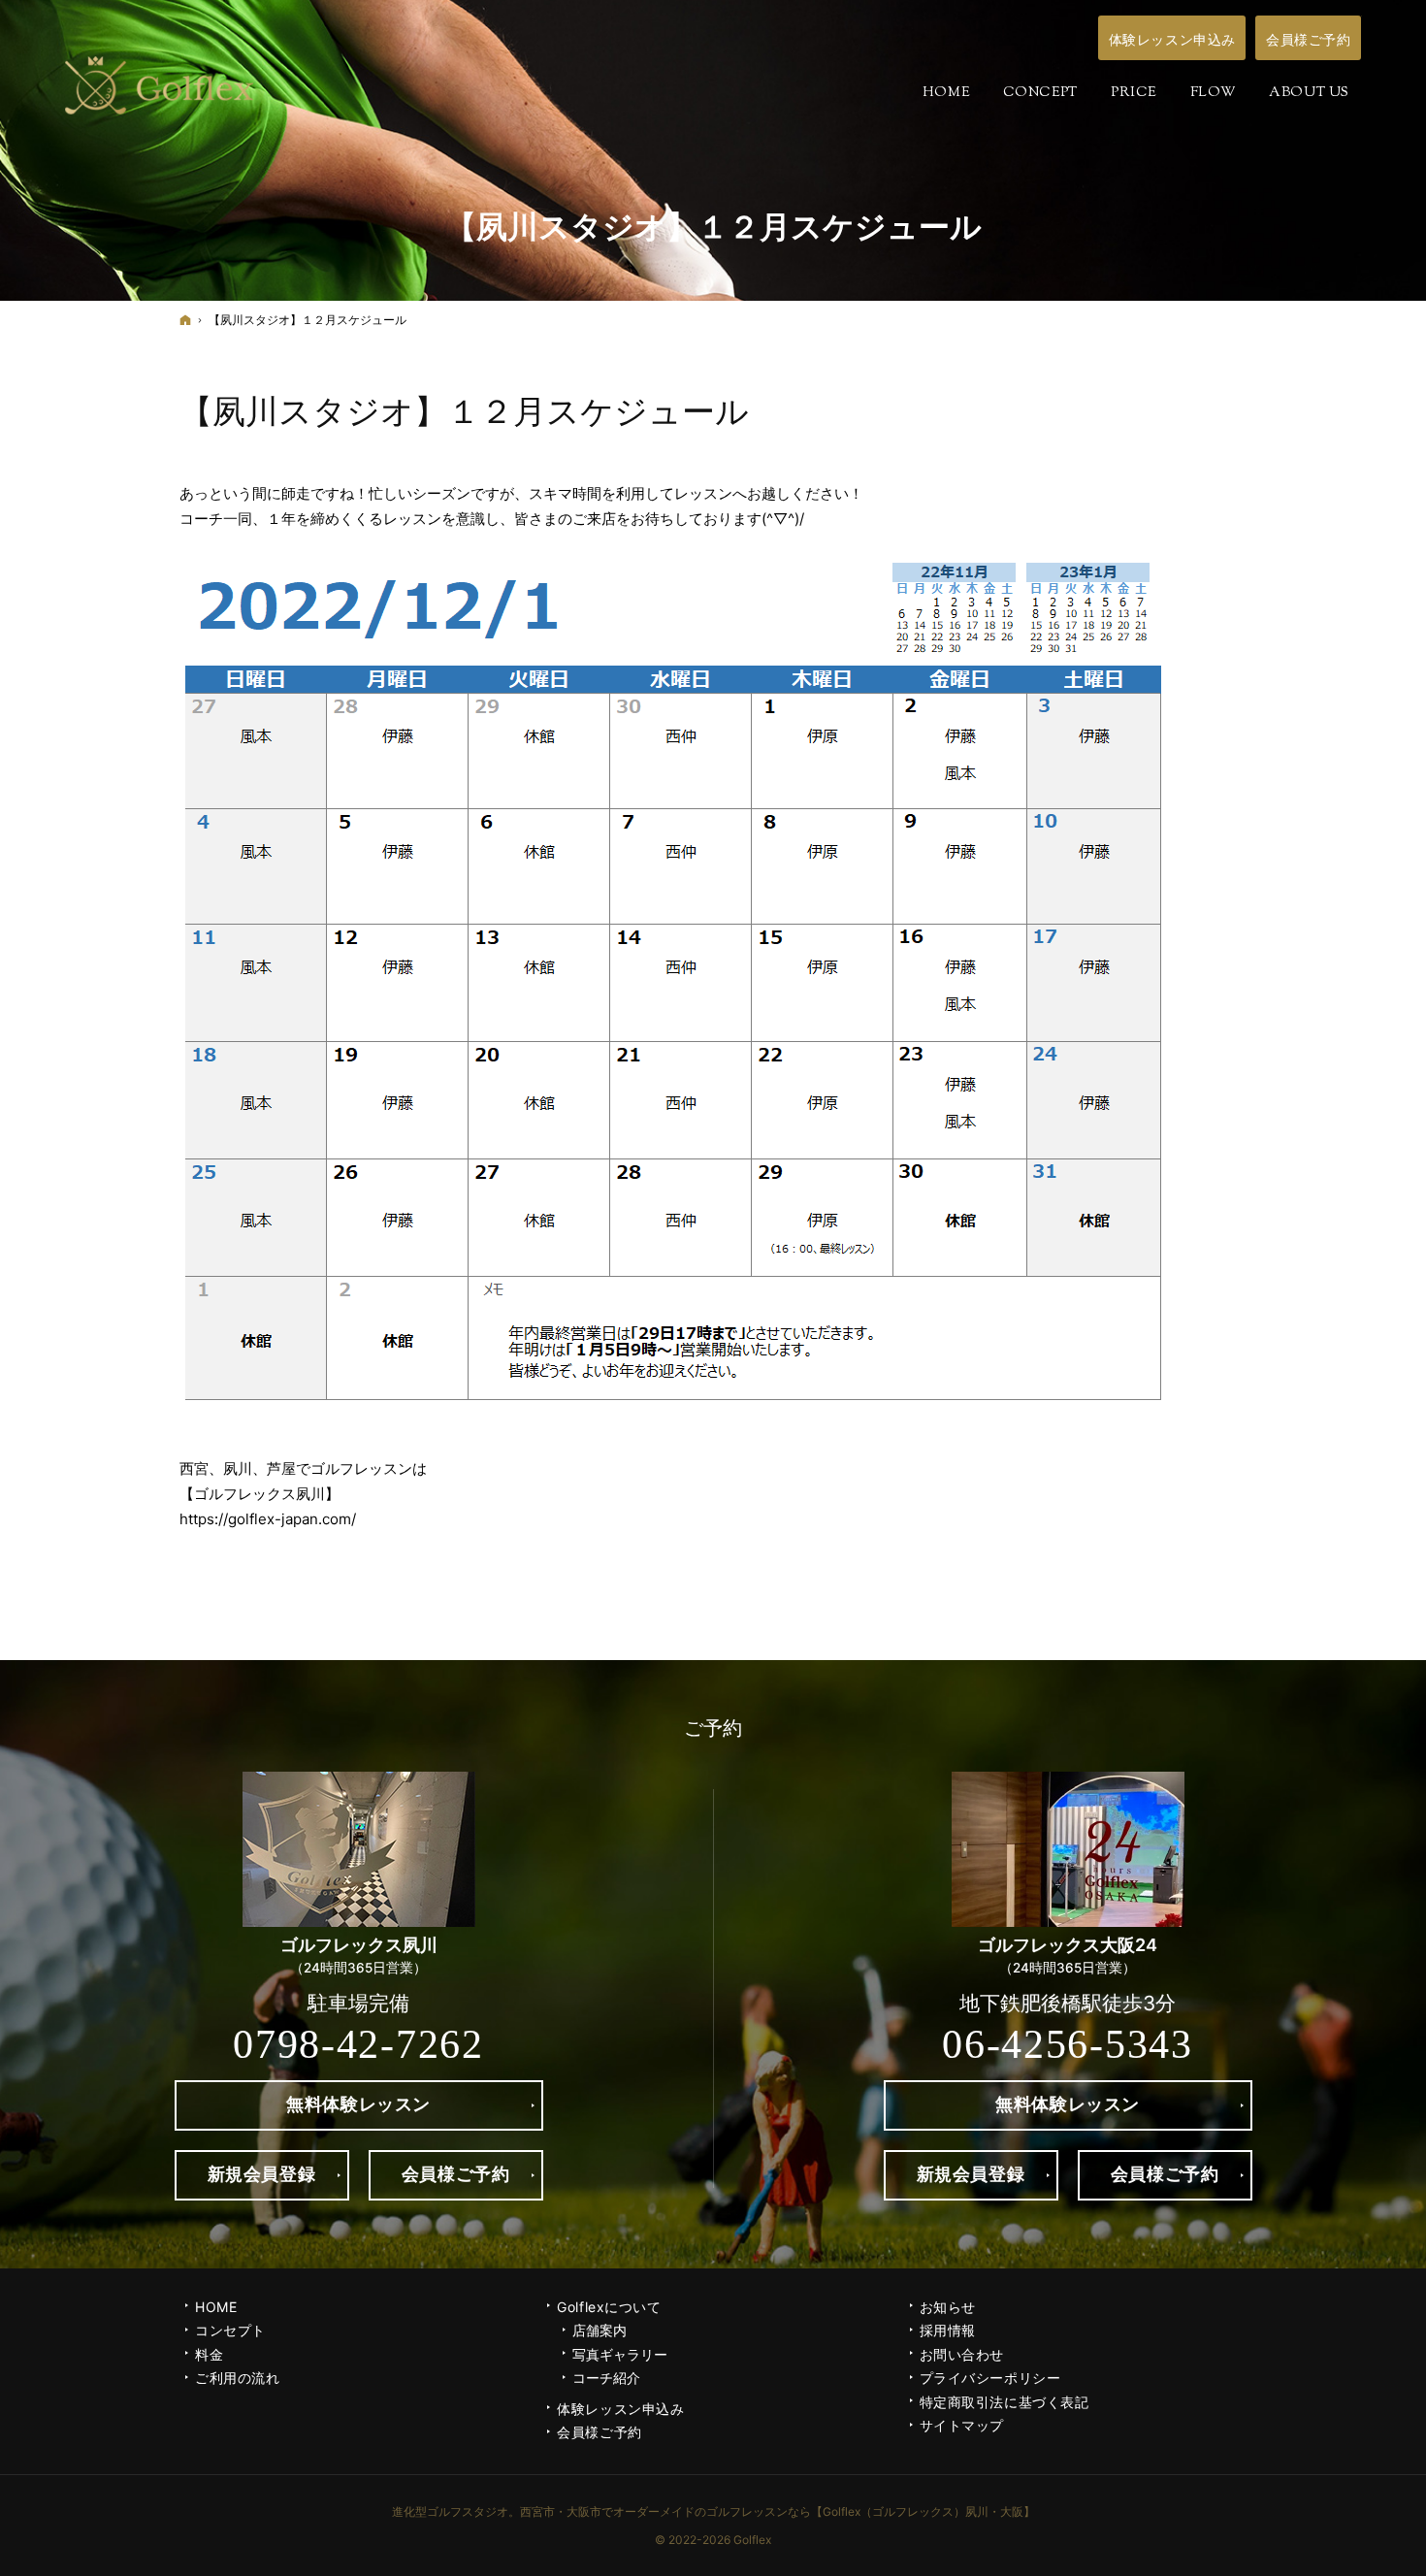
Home (216, 2307)
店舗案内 (600, 2330)
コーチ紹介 (606, 2378)
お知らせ (948, 2307)
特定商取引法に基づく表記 (1005, 2402)
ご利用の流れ (237, 2378)
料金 (209, 2354)
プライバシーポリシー (990, 2378)
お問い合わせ (962, 2354)
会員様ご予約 (599, 2432)
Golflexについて (609, 2307)
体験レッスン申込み (620, 2409)
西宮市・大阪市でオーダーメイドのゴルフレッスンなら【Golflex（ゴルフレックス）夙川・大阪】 (778, 2511)
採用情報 (948, 2330)
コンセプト (230, 2330)
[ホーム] (185, 320)
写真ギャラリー (620, 2354)
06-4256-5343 (1067, 2044)
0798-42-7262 (358, 2044)
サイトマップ (962, 2425)
